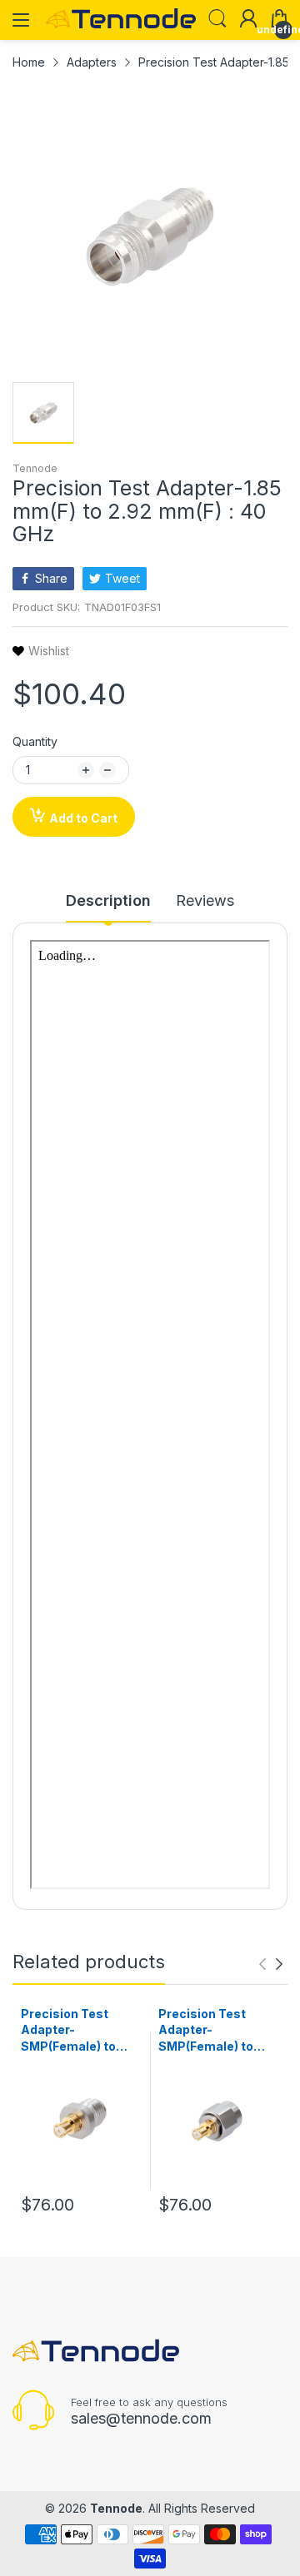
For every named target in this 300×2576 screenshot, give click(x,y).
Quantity (35, 741)
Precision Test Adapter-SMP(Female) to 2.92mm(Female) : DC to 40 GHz (75, 2031)
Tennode (35, 468)
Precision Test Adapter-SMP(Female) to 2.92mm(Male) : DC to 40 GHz (215, 2031)
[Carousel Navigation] (271, 1964)
